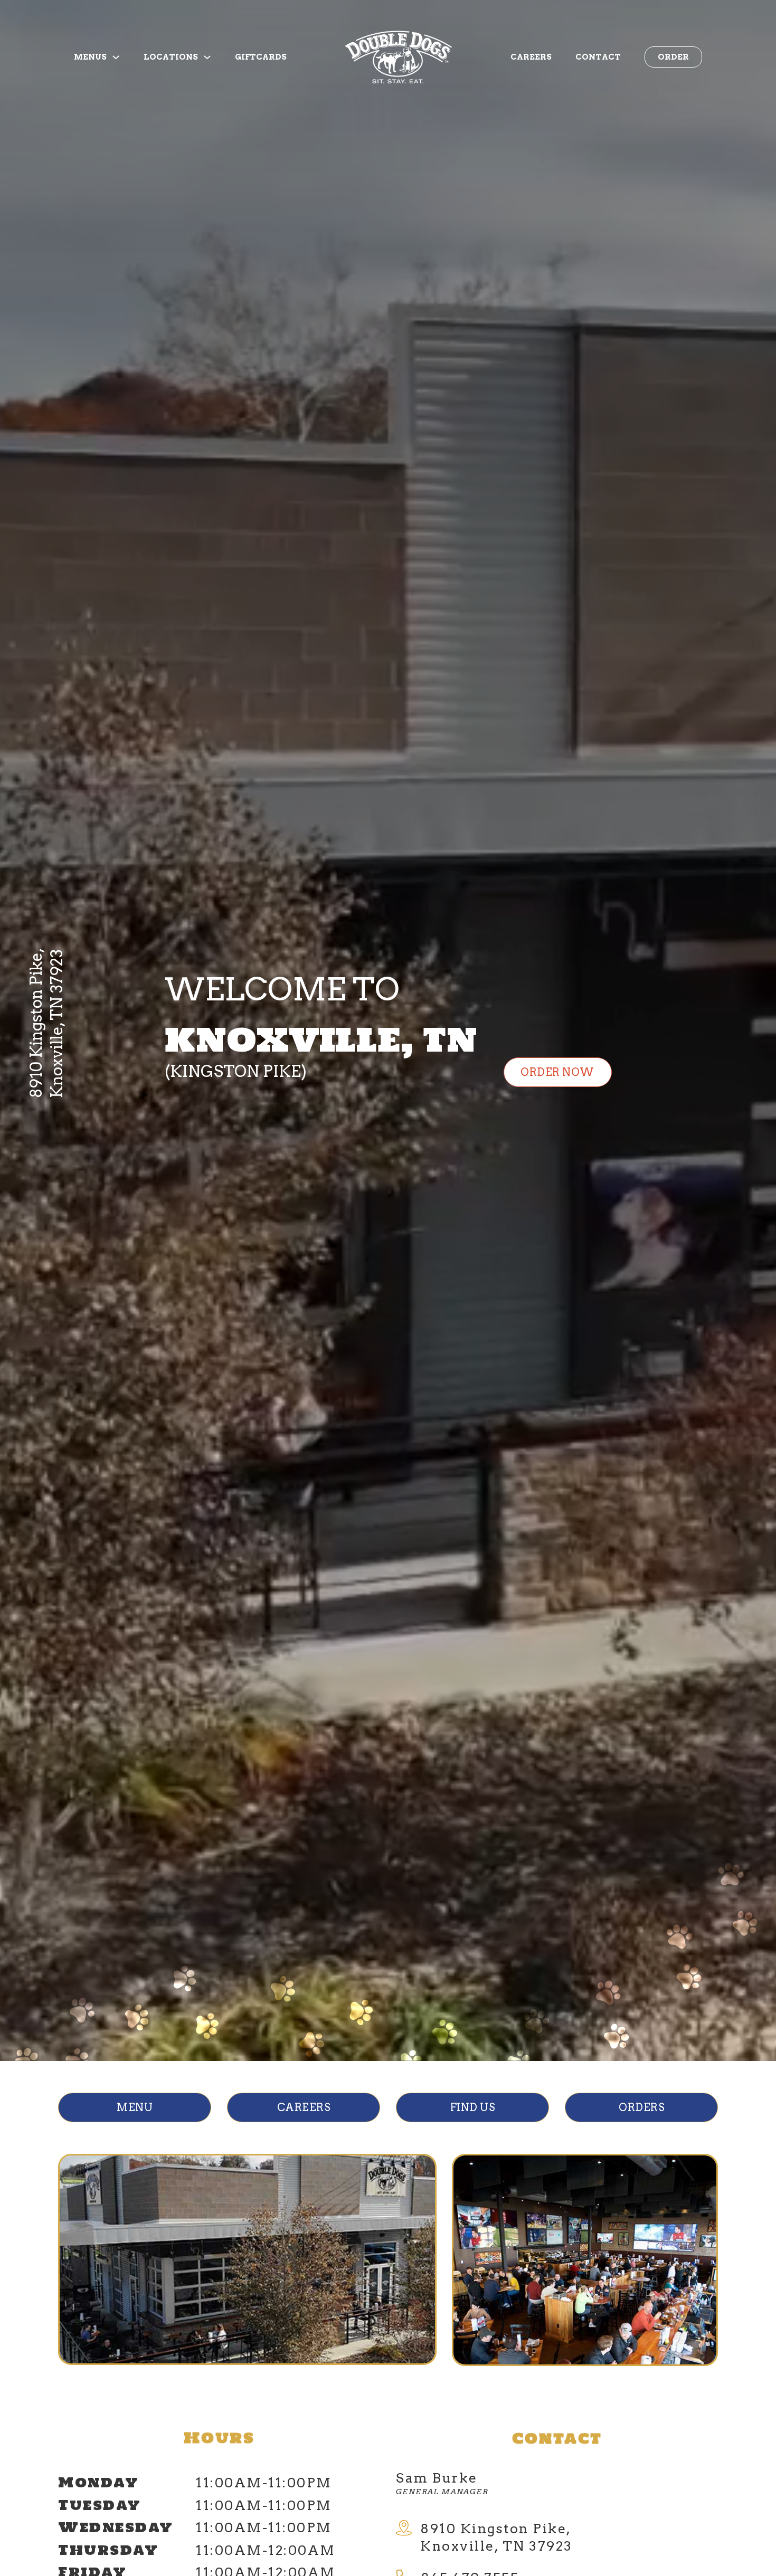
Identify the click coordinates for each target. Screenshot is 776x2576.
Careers (531, 57)
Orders (641, 2107)
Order (673, 57)
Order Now (557, 1072)
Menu (135, 2107)
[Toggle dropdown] (116, 57)
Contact (598, 57)
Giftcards (261, 57)
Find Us (473, 2107)
